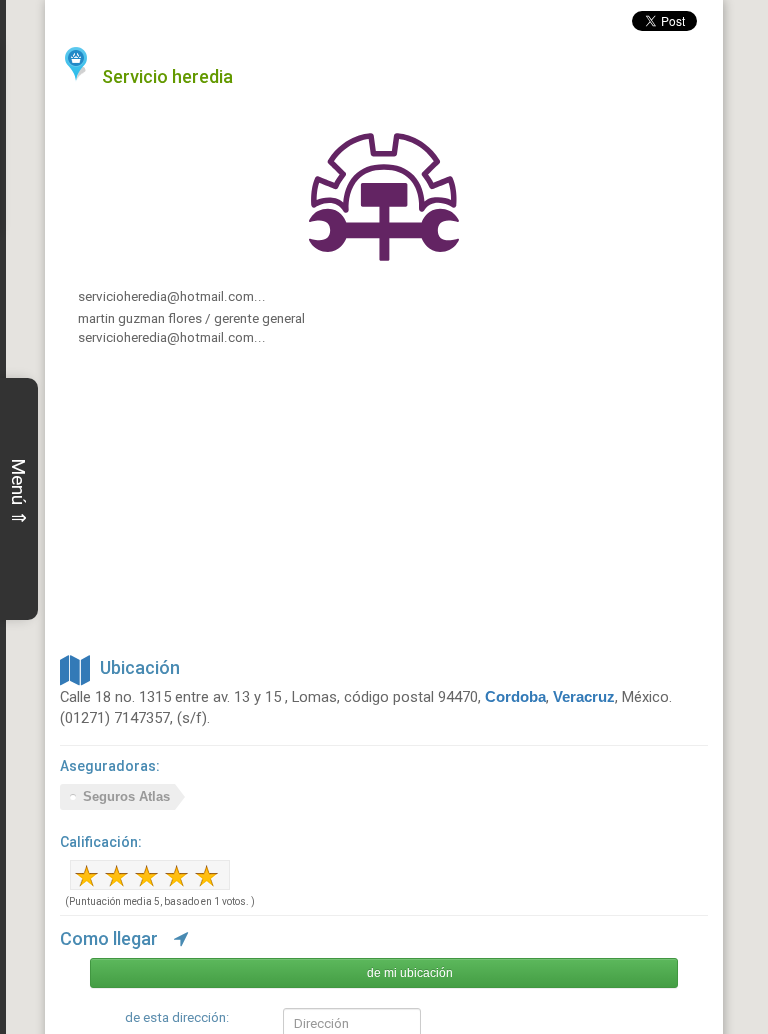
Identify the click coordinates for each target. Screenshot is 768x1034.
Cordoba (515, 697)
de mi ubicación (410, 973)
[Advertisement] (384, 508)
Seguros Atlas (126, 796)
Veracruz (584, 697)
